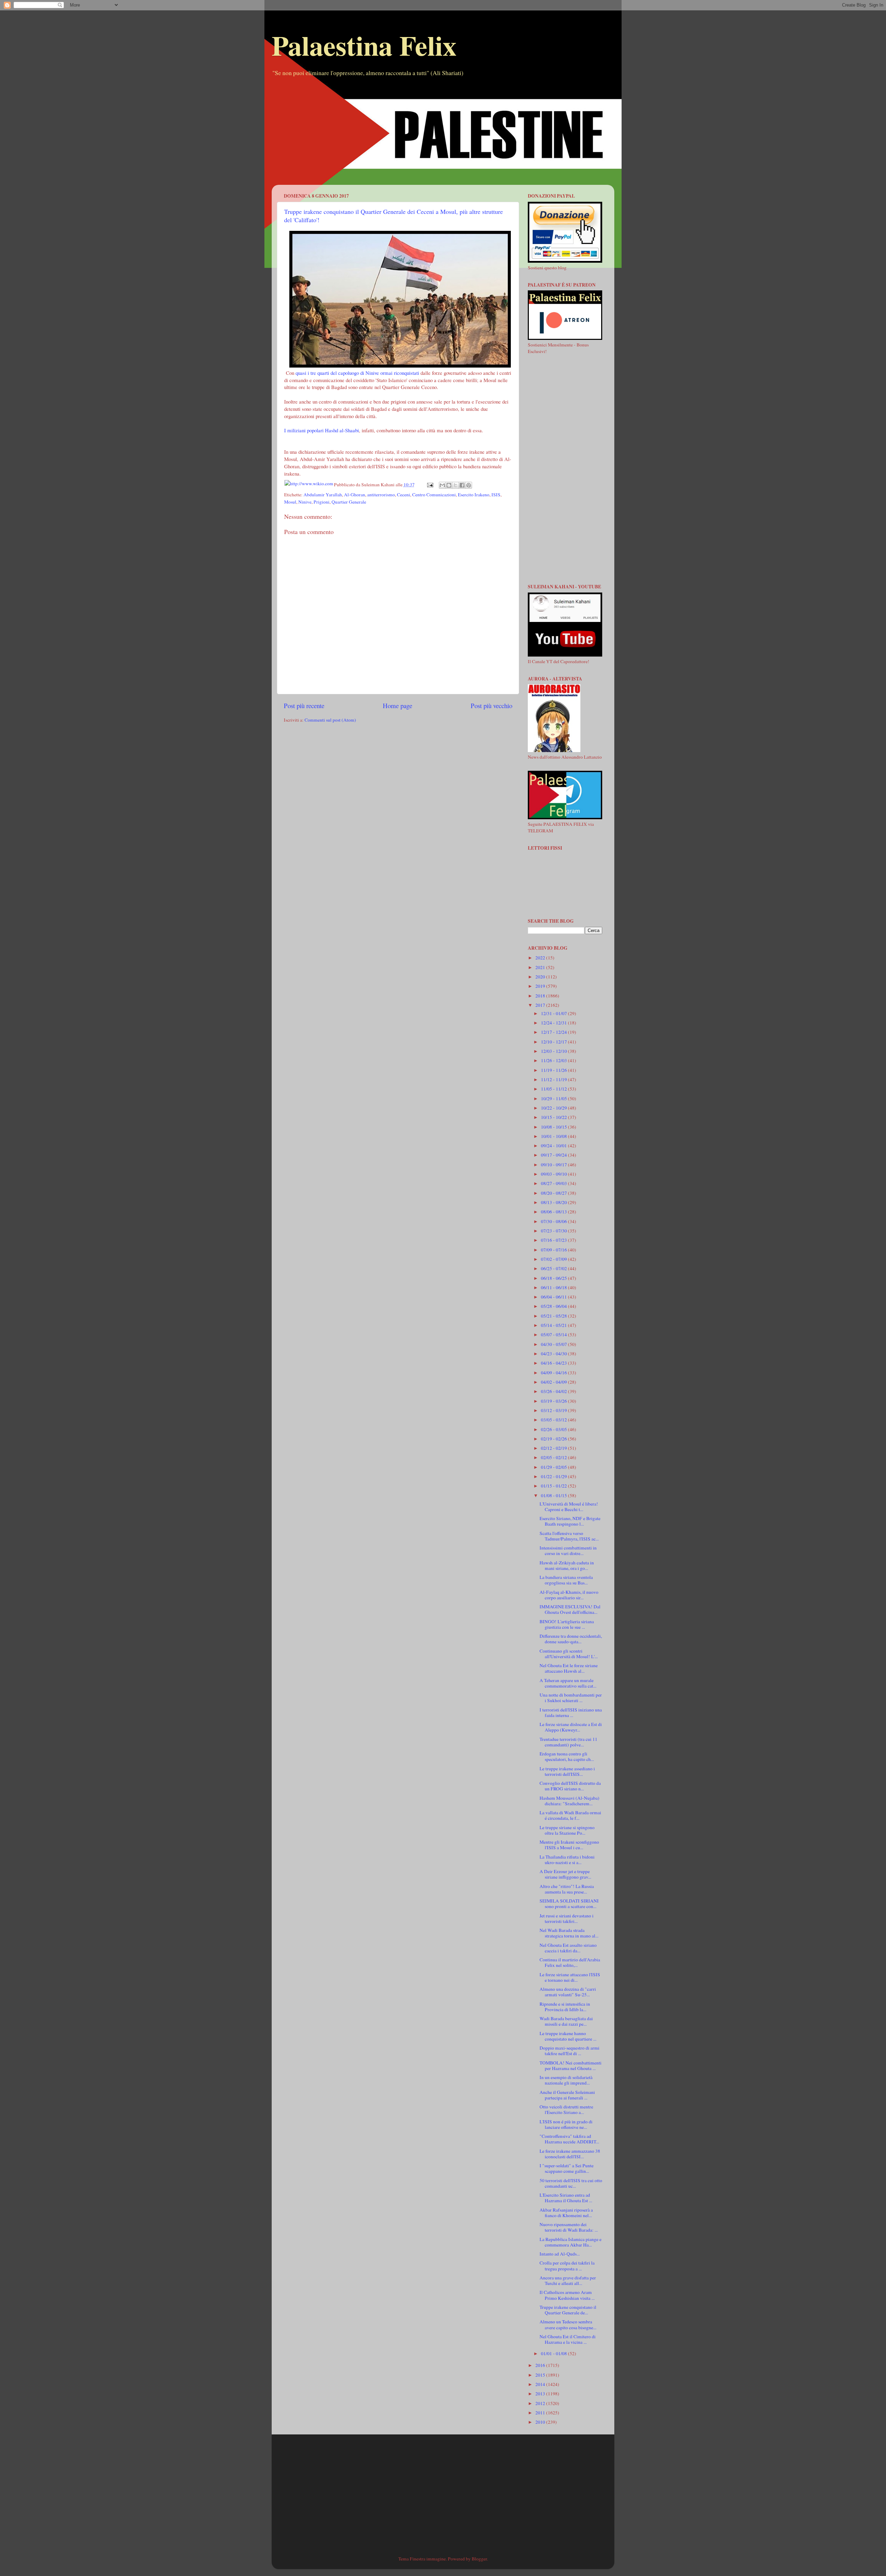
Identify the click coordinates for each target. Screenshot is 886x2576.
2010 (541, 2422)
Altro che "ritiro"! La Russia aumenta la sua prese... (567, 1889)
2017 (541, 1005)
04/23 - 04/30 (554, 1354)
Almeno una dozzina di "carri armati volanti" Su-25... (568, 1992)
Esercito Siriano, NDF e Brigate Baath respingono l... (570, 1521)
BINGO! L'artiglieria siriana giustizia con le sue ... (567, 1624)
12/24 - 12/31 (554, 1023)
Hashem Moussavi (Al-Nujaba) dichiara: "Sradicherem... (569, 1801)
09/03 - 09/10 (554, 1174)
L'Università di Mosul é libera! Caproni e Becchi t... (569, 1507)
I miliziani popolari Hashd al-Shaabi (322, 430)
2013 (541, 2394)
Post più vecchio (491, 706)
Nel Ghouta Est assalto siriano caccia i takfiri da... (568, 1948)
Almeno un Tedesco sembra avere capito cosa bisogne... (568, 2324)
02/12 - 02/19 (554, 1448)
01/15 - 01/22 (554, 1486)
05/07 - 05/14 (554, 1335)
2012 (541, 2403)
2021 (541, 967)
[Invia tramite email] (442, 485)
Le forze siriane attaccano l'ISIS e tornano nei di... (570, 1977)
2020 (541, 977)
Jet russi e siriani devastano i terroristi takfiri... (567, 1918)
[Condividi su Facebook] (462, 485)
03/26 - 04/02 (554, 1391)
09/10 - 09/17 (554, 1165)
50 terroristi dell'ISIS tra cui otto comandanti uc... (571, 2183)
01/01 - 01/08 (554, 2353)
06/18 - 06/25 (554, 1278)
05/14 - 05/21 (554, 1325)
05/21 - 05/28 (554, 1316)
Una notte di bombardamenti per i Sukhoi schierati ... (571, 1698)
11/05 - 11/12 (554, 1089)
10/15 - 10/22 (554, 1117)
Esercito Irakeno (474, 495)
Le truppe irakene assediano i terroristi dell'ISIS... (567, 1771)
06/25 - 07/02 (554, 1268)
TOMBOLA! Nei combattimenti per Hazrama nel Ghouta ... (571, 2066)
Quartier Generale (349, 502)
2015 (541, 2375)
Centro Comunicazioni (434, 495)
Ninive (305, 502)
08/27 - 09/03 (554, 1183)
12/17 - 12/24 (554, 1032)
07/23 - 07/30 (554, 1231)
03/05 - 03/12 (554, 1420)
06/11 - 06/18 (554, 1287)
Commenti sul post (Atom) (330, 720)
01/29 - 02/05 (554, 1467)
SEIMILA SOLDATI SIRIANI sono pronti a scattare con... (569, 1904)
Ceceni (404, 495)
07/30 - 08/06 (554, 1221)
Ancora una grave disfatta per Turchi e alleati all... (568, 2280)
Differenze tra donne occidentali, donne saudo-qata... (571, 1639)
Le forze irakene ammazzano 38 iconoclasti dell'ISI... (570, 2154)
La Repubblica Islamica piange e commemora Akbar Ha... (571, 2242)
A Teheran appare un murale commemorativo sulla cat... (568, 1683)
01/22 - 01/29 (554, 1476)
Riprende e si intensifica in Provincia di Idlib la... (565, 2007)
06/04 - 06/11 (554, 1297)
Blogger (479, 2559)
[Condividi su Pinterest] (469, 485)
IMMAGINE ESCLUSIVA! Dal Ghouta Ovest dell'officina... (570, 1609)
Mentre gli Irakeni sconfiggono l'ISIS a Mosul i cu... (569, 1845)
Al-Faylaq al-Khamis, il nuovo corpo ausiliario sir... (569, 1595)
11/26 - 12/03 (554, 1060)
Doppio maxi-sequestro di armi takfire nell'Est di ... (569, 2051)
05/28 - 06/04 (554, 1306)
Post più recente (304, 706)
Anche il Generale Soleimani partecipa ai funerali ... (567, 2095)
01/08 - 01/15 (554, 1495)
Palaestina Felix (364, 45)
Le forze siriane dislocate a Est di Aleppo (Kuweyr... (571, 1727)
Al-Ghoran (355, 495)
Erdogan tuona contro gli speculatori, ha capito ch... (567, 1756)
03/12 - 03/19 (554, 1410)
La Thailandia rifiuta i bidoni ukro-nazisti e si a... (567, 1860)
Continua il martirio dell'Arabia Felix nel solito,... (570, 1962)
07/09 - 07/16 (554, 1250)
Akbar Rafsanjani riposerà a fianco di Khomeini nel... (566, 2213)
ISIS (496, 495)
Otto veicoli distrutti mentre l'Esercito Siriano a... (566, 2109)
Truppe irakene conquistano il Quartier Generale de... (568, 2310)
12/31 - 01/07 (554, 1013)
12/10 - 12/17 (554, 1042)
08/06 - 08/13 (554, 1212)
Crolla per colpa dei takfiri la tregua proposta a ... (567, 2266)
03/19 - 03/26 (554, 1401)
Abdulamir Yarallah (323, 495)
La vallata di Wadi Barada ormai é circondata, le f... (570, 1815)
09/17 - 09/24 (554, 1155)
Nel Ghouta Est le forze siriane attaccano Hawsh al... (569, 1668)
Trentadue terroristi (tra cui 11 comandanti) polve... (568, 1742)
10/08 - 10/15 (554, 1127)
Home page (397, 706)
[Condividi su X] (455, 485)
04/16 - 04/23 (554, 1363)
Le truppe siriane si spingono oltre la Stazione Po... (567, 1830)
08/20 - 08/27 (554, 1193)
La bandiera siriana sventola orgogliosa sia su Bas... (566, 1580)
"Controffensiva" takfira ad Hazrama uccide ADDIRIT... (569, 2139)
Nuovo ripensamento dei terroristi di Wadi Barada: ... (569, 2227)
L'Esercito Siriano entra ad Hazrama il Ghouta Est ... (566, 2198)
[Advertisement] (443, 136)
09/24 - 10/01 (554, 1146)
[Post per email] (430, 485)
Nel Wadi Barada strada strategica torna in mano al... (569, 1933)
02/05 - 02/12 (554, 1457)
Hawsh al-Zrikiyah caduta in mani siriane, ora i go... (567, 1565)
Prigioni (322, 502)
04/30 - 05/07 (554, 1344)
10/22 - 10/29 (554, 1108)
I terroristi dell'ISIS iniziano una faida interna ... (571, 1712)
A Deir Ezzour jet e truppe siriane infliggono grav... (565, 1874)
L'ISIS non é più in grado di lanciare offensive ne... (566, 2124)
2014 (541, 2384)
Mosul (290, 502)
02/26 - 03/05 (554, 1429)
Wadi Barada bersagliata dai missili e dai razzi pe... (566, 2021)
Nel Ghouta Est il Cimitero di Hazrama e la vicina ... (568, 2339)
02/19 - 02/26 (554, 1439)
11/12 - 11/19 (554, 1079)
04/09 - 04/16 (554, 1373)
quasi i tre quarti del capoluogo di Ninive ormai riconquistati (357, 373)
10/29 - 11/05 (554, 1099)
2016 (541, 2365)
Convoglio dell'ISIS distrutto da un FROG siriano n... (570, 1786)
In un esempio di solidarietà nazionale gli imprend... (566, 2080)
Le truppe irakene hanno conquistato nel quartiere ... (568, 2036)
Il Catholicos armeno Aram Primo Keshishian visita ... (567, 2295)
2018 (541, 996)
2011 (541, 2413)
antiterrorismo (381, 495)
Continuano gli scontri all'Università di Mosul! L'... (569, 1654)
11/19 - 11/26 (554, 1070)
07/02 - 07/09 (554, 1259)
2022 (541, 958)
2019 (541, 986)
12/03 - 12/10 (554, 1051)
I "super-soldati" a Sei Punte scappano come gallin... (567, 2168)
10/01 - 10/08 (554, 1136)
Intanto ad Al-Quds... (560, 2254)
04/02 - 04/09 (554, 1382)
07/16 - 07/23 (554, 1240)
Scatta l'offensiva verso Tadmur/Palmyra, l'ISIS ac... (569, 1536)
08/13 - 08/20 (554, 1202)
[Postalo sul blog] (449, 485)
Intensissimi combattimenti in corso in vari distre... (568, 1551)
